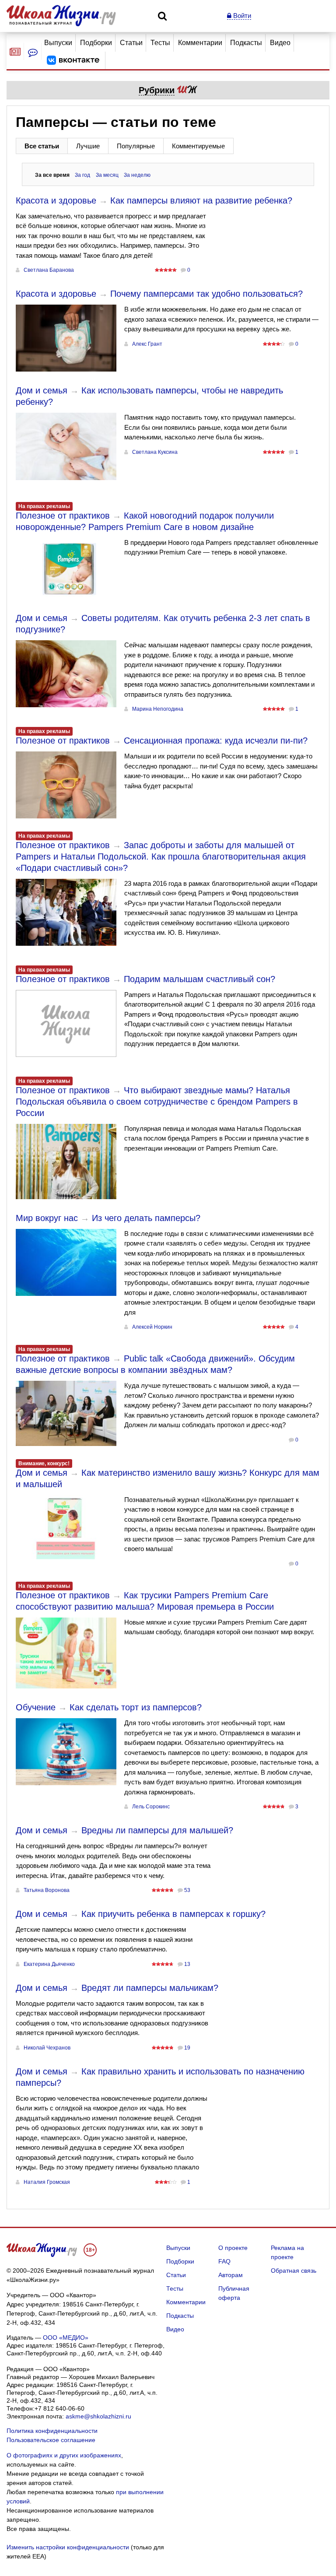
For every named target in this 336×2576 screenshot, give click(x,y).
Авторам (231, 2275)
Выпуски (58, 43)
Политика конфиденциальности (52, 2431)
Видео (280, 43)
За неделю (137, 175)
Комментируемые (198, 146)
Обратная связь (294, 2271)
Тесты (160, 43)
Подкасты (246, 43)
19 (187, 2048)
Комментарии (200, 43)
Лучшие (88, 146)
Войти (241, 16)
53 (187, 1890)
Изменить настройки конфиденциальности (68, 2547)
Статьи (131, 43)
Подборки (96, 43)
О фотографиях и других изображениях (64, 2455)
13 (187, 1964)
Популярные (136, 146)
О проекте (233, 2248)
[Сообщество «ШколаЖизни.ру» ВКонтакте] (73, 60)
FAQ (224, 2261)
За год (82, 175)
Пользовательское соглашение (51, 2440)
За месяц (107, 175)
